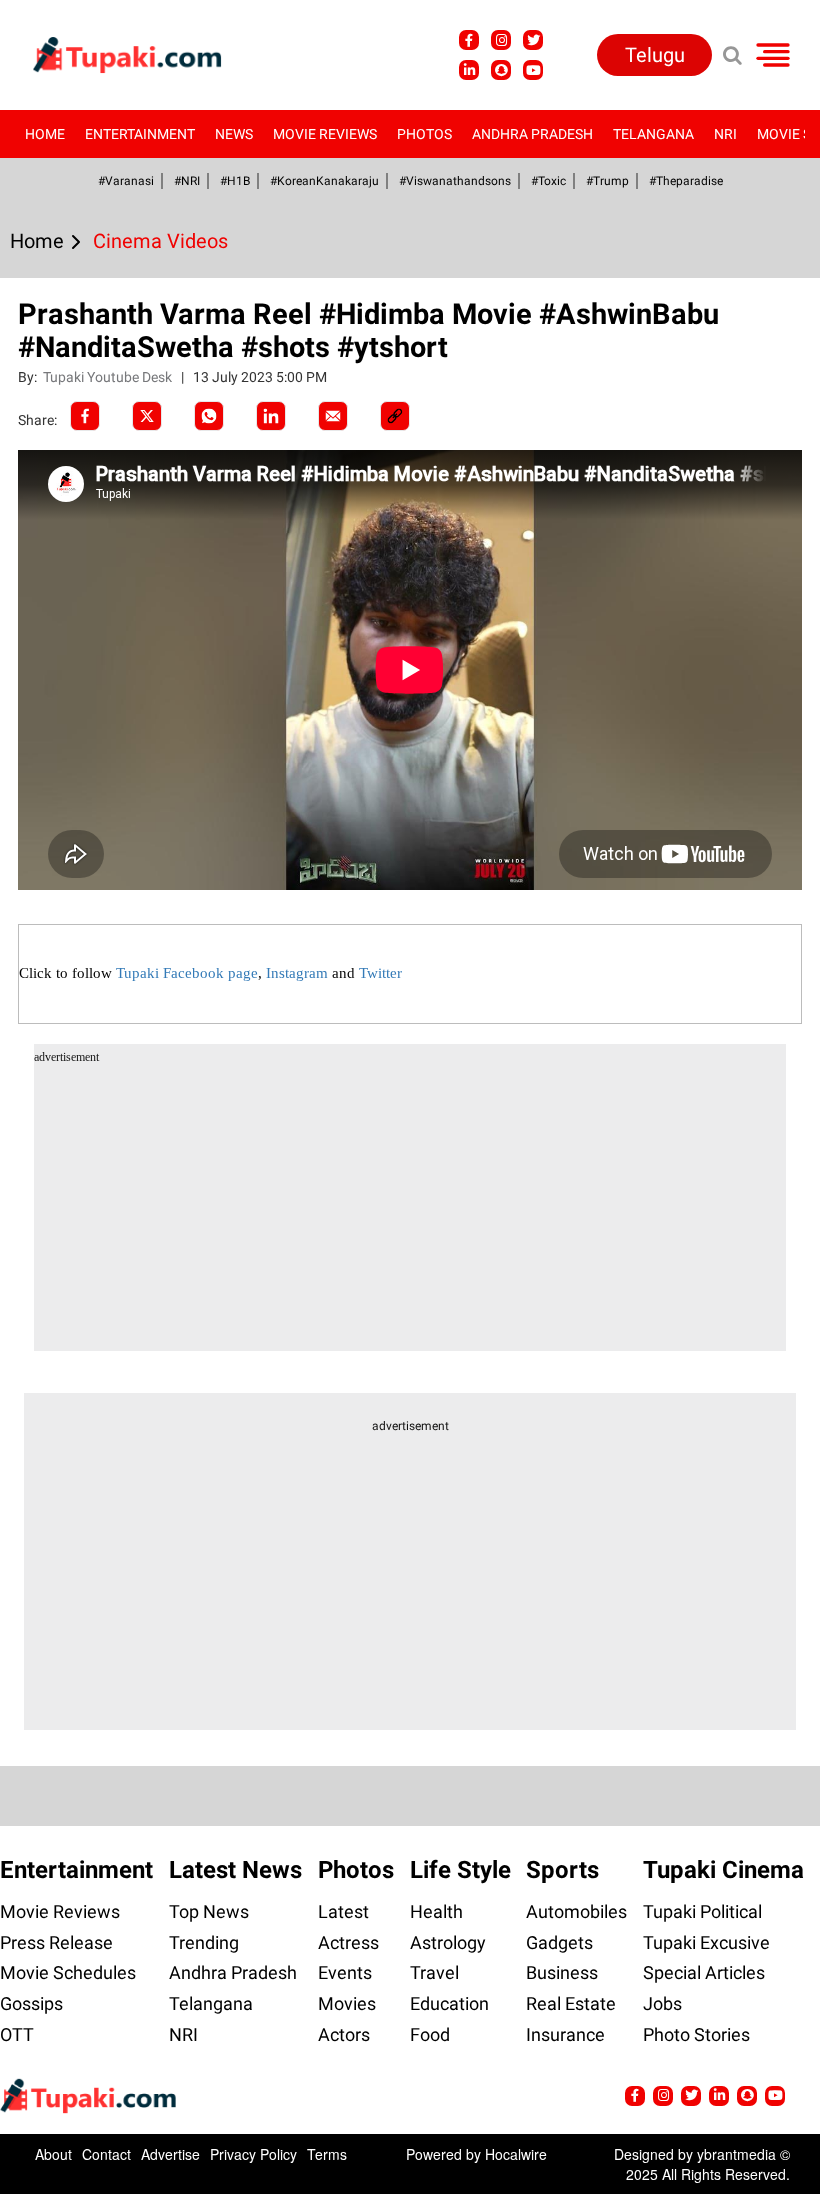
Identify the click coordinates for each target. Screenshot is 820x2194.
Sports (562, 1870)
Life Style (460, 1870)
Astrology (448, 1942)
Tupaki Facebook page (187, 973)
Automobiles (576, 1911)
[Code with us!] (501, 70)
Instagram (297, 973)
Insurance (565, 2034)
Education (449, 2003)
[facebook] (85, 416)
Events (345, 1972)
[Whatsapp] (209, 416)
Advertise (170, 2154)
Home (45, 134)
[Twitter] (147, 416)
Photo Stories (696, 2034)
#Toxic (548, 181)
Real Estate (571, 2003)
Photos (424, 134)
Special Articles (704, 1972)
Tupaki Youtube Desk (109, 377)
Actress (348, 1942)
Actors (344, 2034)
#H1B (235, 181)
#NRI (187, 181)
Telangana (653, 134)
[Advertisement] (90, 739)
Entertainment (140, 134)
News (234, 134)
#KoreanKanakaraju (324, 181)
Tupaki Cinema (723, 1870)
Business (562, 1972)
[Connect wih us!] (469, 70)
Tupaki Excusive (706, 1942)
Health (436, 1911)
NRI (725, 134)
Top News (209, 1911)
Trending (204, 1942)
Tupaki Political (702, 1911)
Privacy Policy (253, 2154)
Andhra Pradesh (532, 134)
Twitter (380, 973)
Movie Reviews (325, 134)
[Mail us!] (533, 70)
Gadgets (559, 1942)
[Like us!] (469, 40)
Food (430, 2034)
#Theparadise (686, 181)
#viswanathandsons (455, 181)
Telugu (655, 55)
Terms (327, 2154)
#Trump (607, 181)
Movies (347, 2003)
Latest (343, 1911)
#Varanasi (126, 181)
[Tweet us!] (501, 40)
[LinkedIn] (271, 416)
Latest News (235, 1870)
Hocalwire (516, 2154)
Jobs (662, 2003)
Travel (434, 1972)
